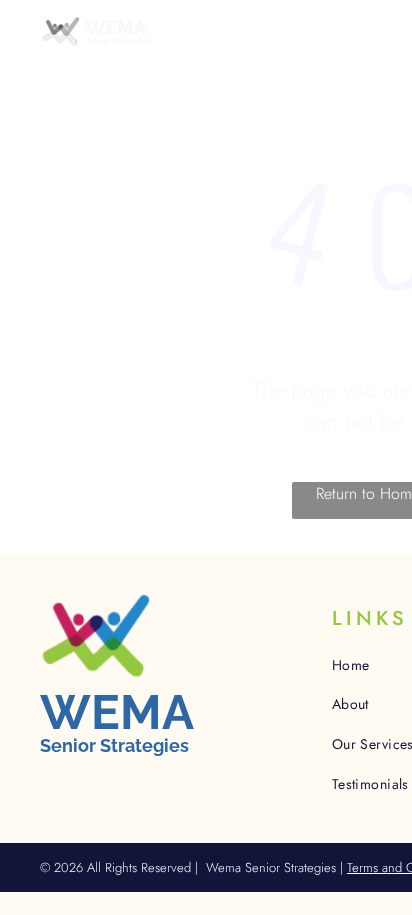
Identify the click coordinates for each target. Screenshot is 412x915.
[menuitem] (216, 60)
